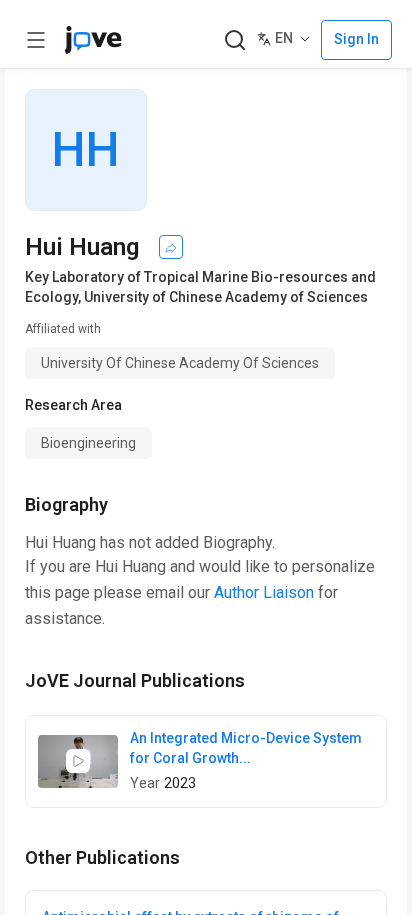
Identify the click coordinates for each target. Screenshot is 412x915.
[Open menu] (36, 40)
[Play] (78, 761)
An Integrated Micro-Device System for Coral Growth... (246, 748)
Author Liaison (264, 592)
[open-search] (234, 40)
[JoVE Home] (93, 40)
